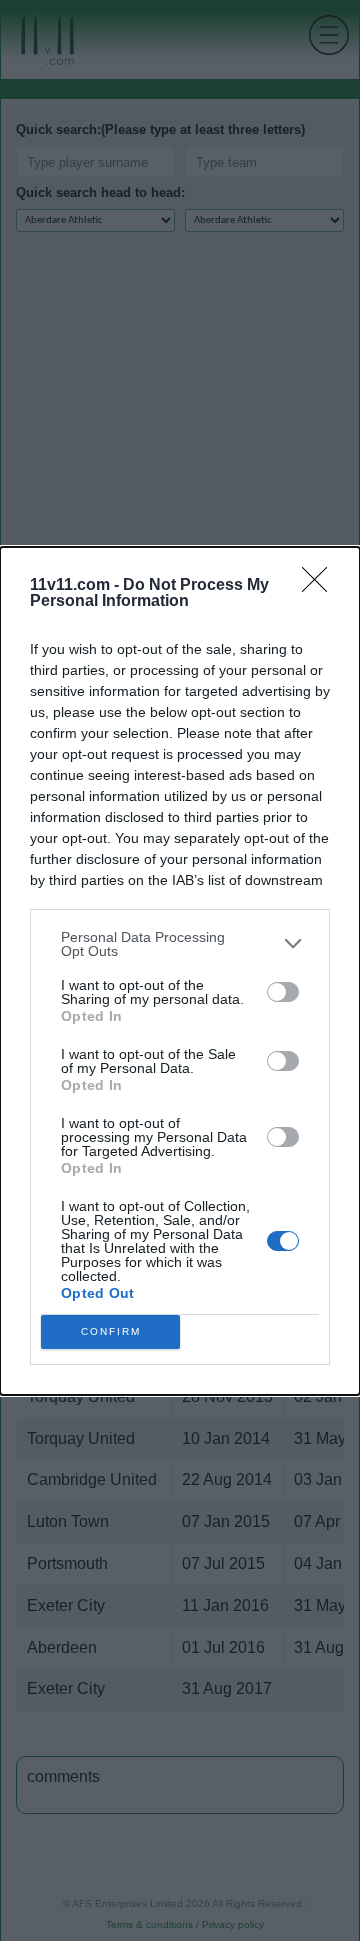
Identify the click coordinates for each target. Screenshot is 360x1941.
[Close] (321, 586)
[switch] (283, 992)
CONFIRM (111, 1331)
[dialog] (180, 971)
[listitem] (180, 944)
